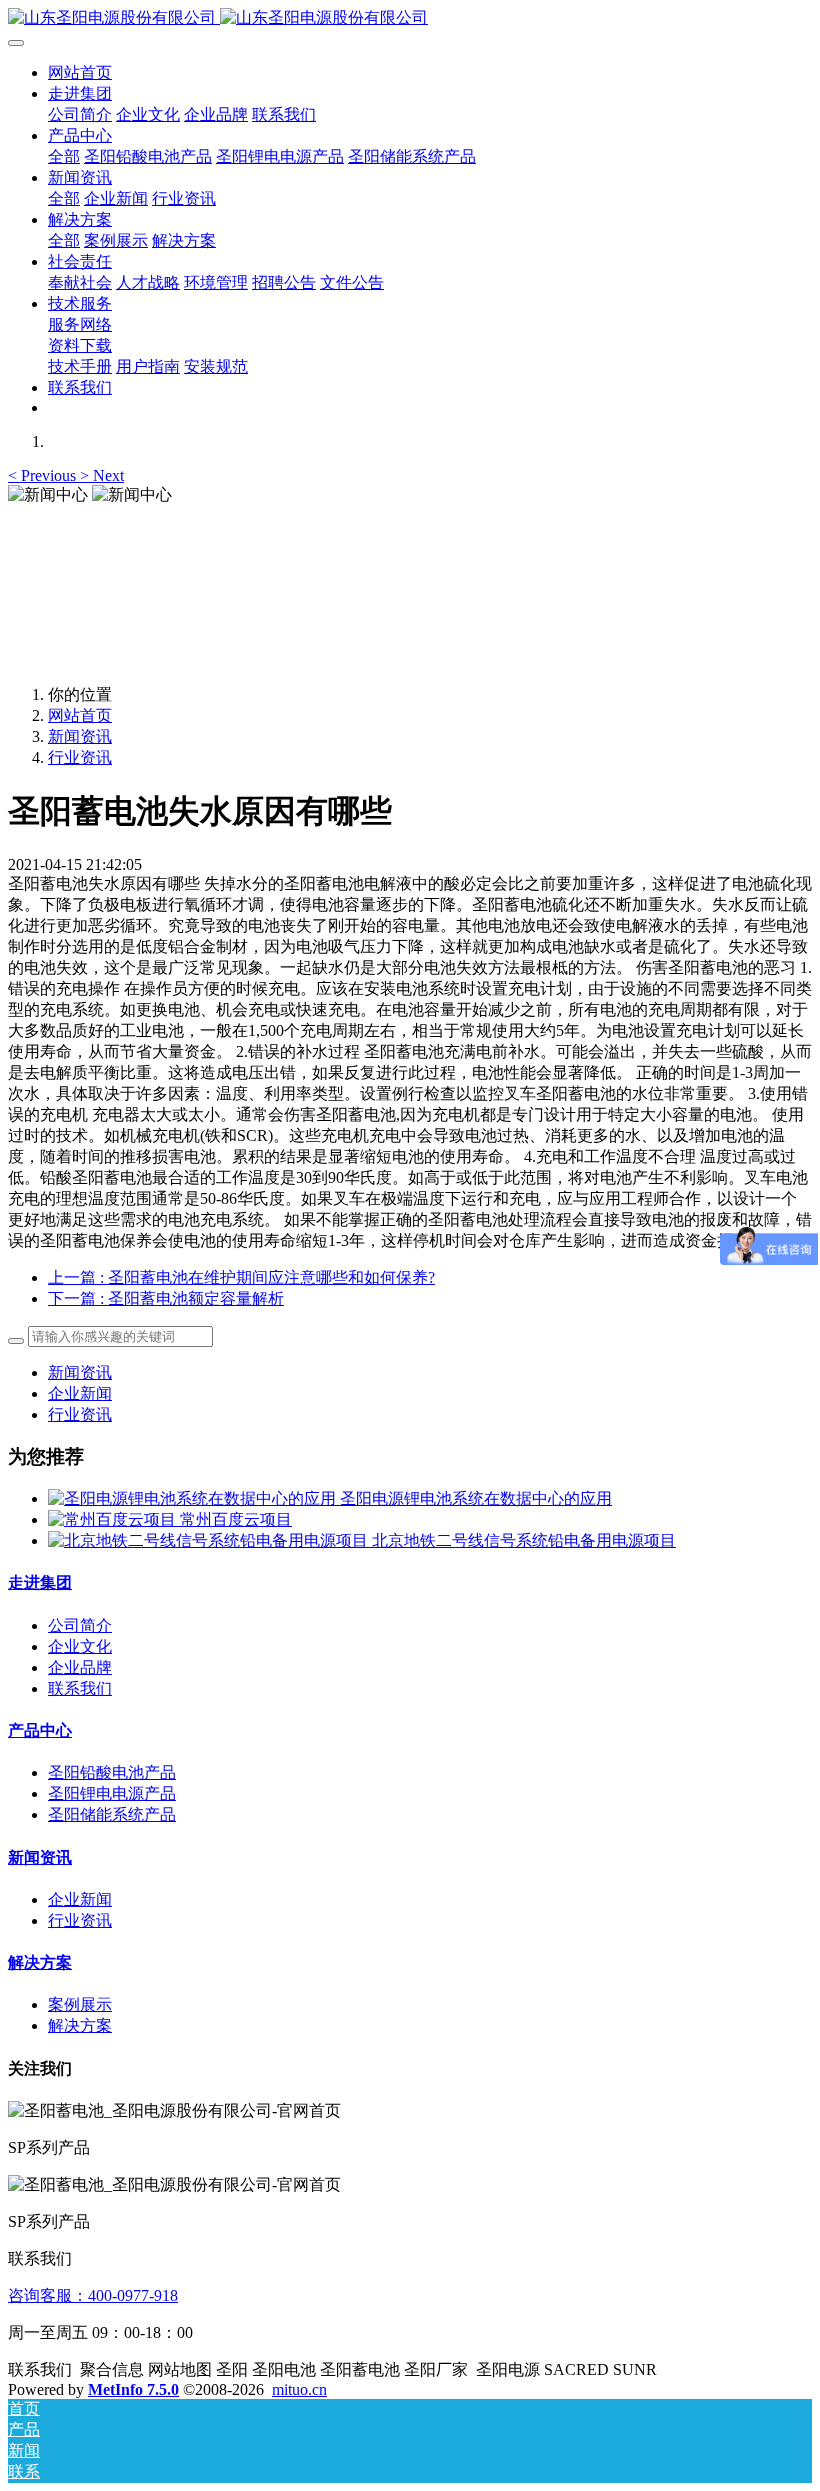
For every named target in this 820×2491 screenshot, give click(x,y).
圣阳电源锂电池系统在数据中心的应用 (476, 1498)
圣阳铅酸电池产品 (112, 1772)
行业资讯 (80, 757)
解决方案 (40, 1962)
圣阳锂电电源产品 (112, 1793)
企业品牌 (80, 1667)
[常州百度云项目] (114, 1519)
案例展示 (80, 2004)
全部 (64, 156)
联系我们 (80, 1688)
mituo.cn (299, 2389)
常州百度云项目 (236, 1519)
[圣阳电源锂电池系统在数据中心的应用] (194, 1498)
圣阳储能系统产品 (112, 1814)
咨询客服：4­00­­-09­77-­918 (93, 2295)
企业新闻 (80, 1393)
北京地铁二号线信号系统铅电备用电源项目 (524, 1540)
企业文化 (80, 1646)
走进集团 (40, 1582)
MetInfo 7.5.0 (133, 2389)
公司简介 (80, 1625)
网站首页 (80, 72)
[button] (44, 475)
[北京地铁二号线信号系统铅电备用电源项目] (210, 1540)
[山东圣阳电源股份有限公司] (410, 18)
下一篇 (166, 1298)
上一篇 (241, 1277)
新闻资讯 (80, 736)
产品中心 (40, 1730)
